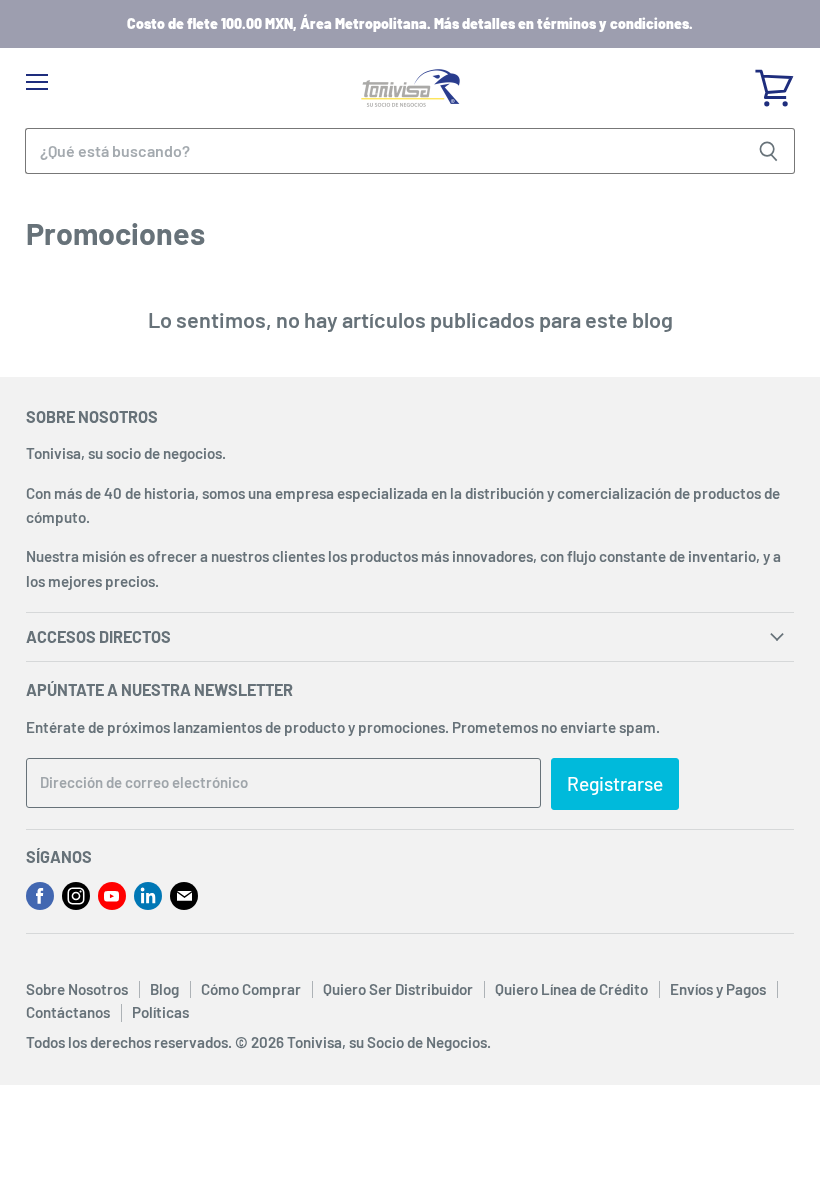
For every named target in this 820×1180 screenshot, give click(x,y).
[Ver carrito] (774, 81)
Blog (164, 989)
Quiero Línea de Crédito (571, 989)
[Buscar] (768, 151)
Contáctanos (68, 1012)
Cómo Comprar (251, 989)
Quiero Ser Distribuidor (398, 989)
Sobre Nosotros (77, 989)
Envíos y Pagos (718, 989)
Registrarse (615, 783)
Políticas (160, 1012)
